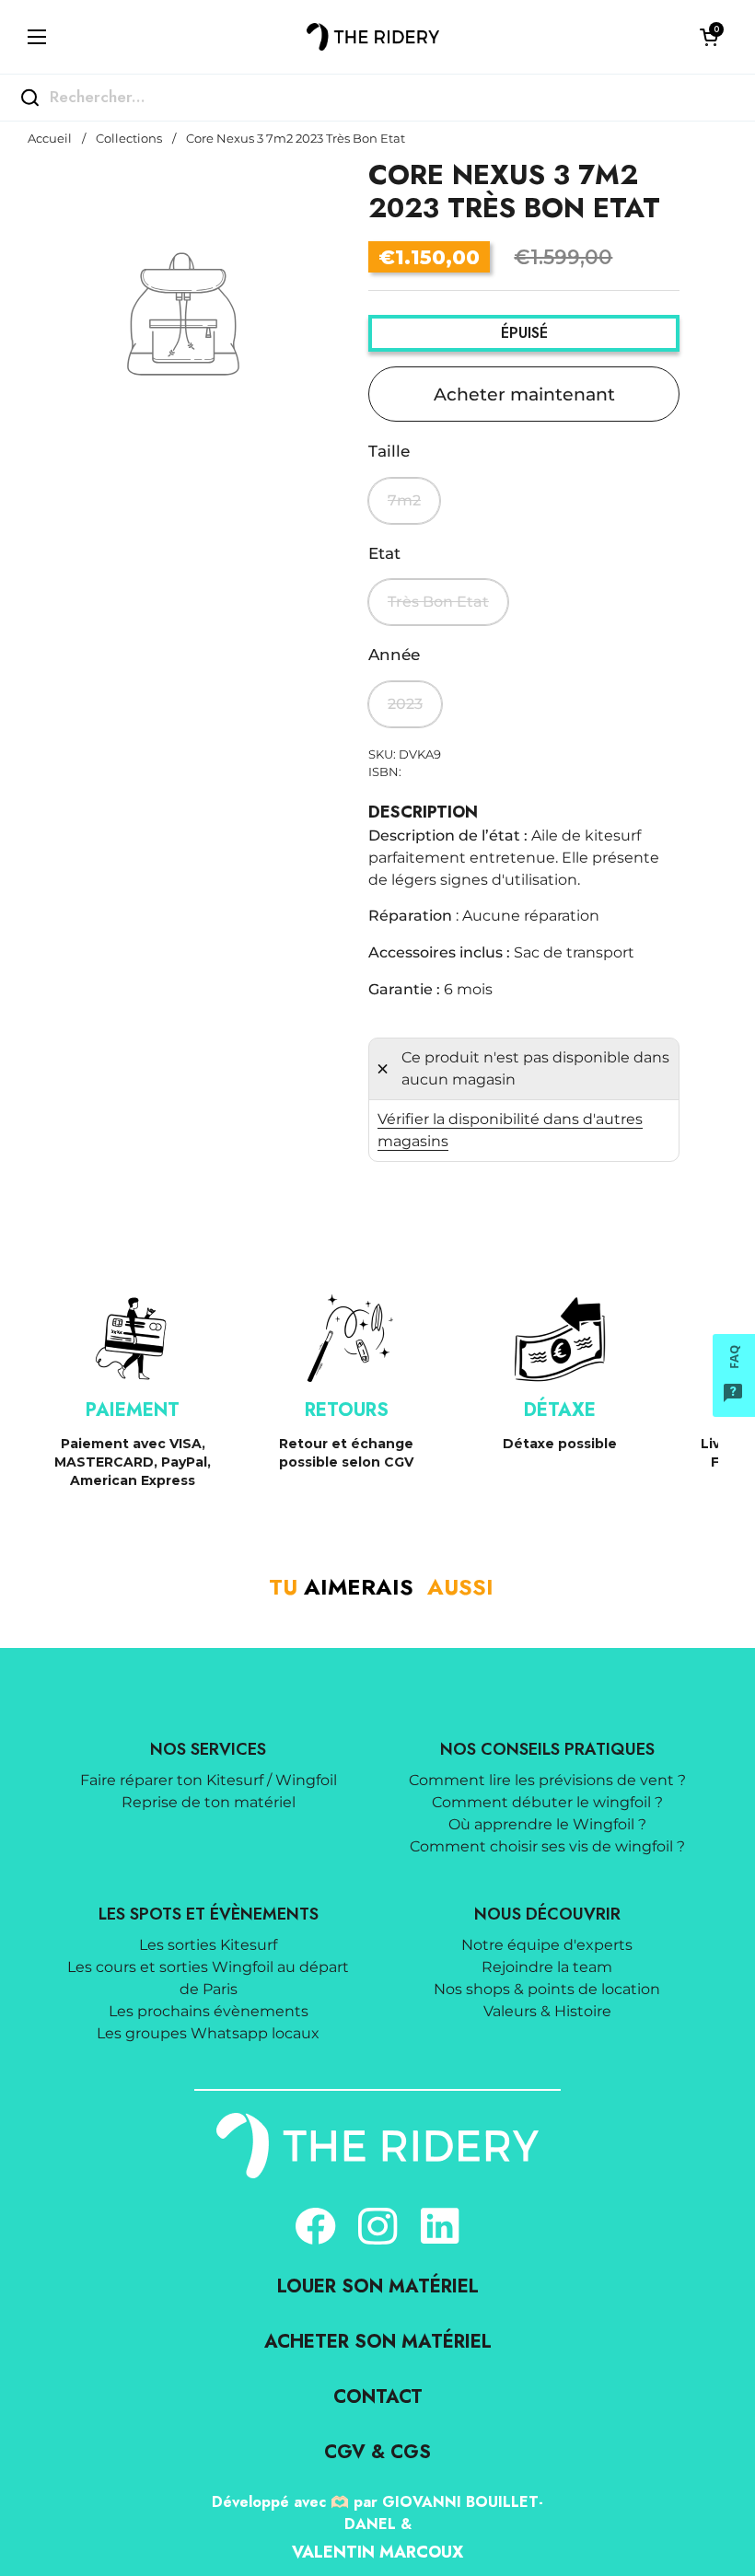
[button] (709, 37)
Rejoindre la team (547, 1967)
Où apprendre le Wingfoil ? (547, 1824)
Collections (129, 139)
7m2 (404, 500)
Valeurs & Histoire (547, 2011)
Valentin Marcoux (377, 2552)
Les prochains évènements (209, 2011)
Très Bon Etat (438, 602)
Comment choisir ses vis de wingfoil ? (547, 1846)
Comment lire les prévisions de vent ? (547, 1780)
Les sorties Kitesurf (208, 1945)
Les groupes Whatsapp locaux (208, 2033)
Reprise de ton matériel (209, 1802)
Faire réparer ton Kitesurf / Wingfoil (209, 1780)
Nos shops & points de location (547, 1989)
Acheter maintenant (524, 394)
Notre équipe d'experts (547, 1945)
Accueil (50, 139)
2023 (405, 704)
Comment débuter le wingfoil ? (547, 1802)
